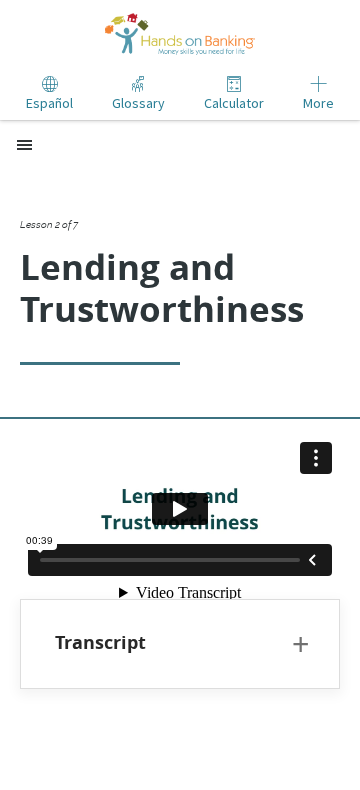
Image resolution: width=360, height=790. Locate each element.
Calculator (234, 103)
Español (49, 103)
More (318, 103)
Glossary (138, 103)
